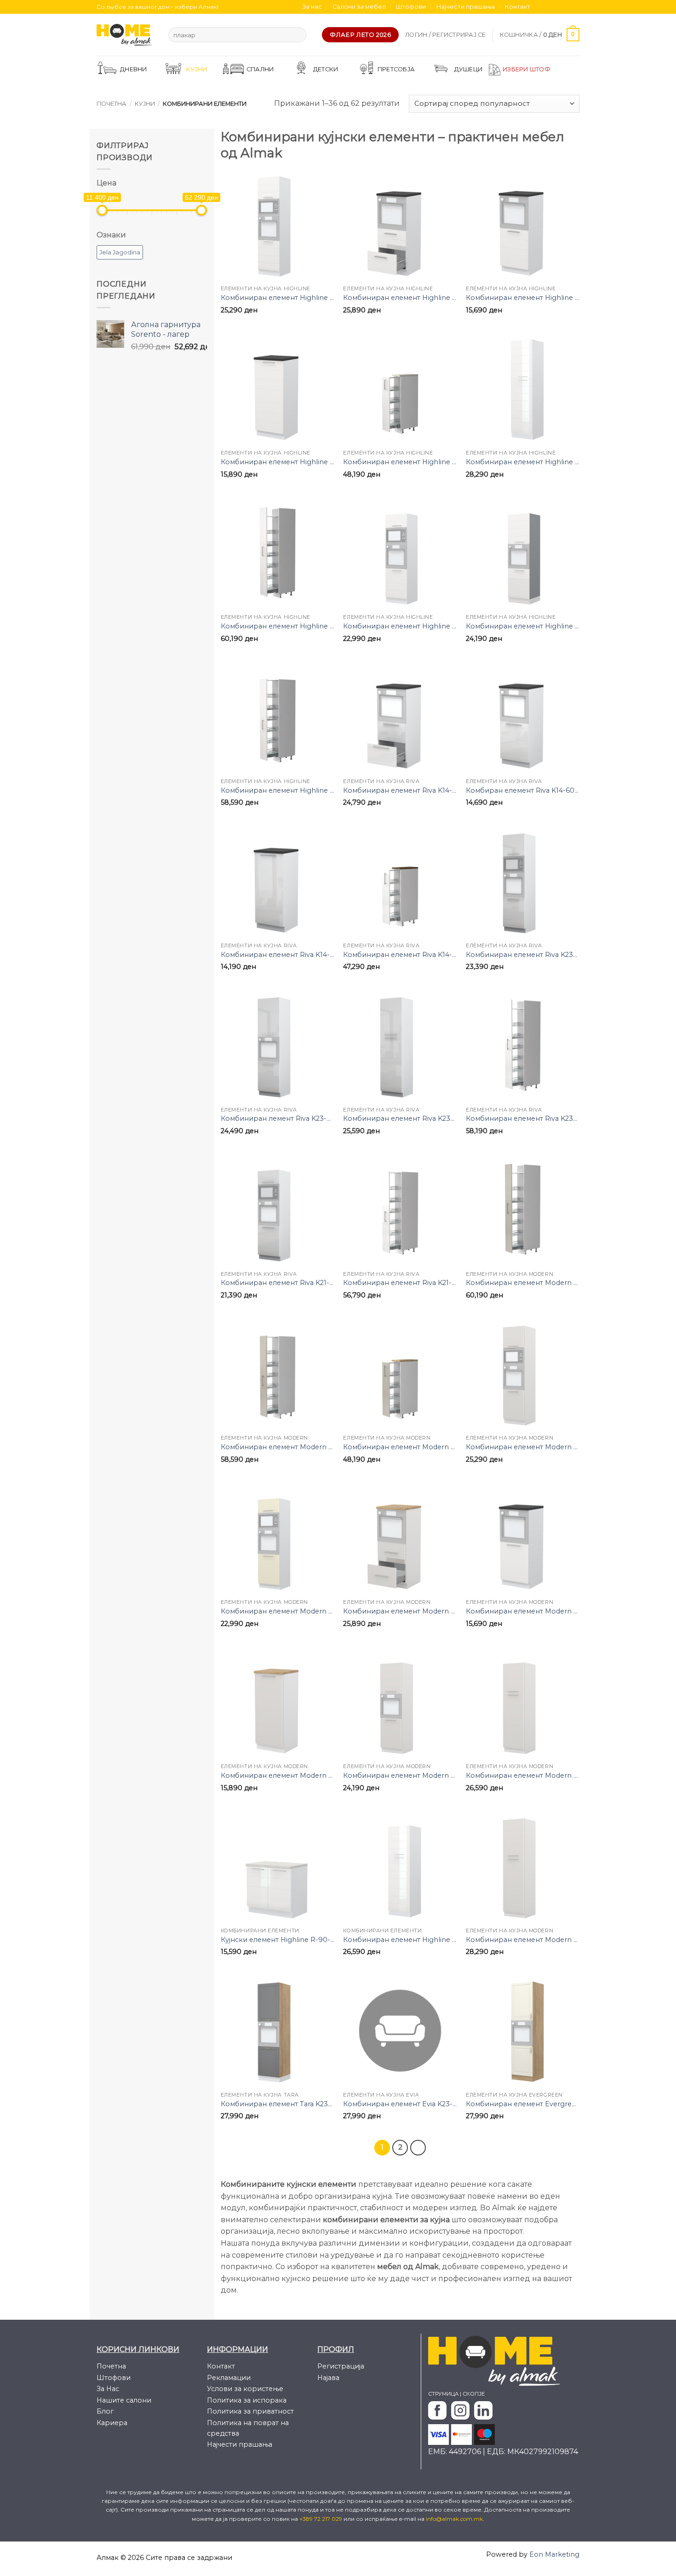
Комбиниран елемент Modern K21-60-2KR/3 (400, 1775)
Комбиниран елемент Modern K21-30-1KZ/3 (278, 1447)
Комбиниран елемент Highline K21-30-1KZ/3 (278, 790)
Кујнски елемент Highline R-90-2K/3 (278, 1940)
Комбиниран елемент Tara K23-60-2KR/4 (278, 2104)
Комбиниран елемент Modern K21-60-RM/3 (278, 1611)
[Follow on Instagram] (549, 7)
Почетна (112, 104)
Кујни (145, 104)
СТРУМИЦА (443, 2394)
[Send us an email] (566, 7)
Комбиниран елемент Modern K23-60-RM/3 (523, 1447)
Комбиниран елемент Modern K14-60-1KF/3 (278, 1775)
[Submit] (297, 35)
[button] (446, 35)
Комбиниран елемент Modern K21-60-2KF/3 (523, 1775)
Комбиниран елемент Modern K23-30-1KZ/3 (523, 1283)
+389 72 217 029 (321, 2519)
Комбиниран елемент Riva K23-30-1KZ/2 (523, 1118)
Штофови (411, 7)
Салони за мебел (359, 7)
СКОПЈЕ (474, 2394)
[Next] (418, 2148)
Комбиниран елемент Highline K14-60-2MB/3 (400, 298)
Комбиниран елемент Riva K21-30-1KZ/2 (400, 1283)
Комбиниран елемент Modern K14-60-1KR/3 (523, 1611)
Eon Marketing (554, 2554)
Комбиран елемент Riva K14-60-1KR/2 (523, 790)
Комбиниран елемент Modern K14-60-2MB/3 (400, 1611)
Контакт (518, 7)
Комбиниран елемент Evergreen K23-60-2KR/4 (523, 2104)
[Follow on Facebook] (540, 7)
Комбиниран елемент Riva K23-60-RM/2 (523, 955)
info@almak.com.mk (454, 2519)
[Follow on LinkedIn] (575, 7)
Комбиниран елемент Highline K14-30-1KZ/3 (400, 462)
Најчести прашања (466, 7)
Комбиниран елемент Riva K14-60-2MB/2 (400, 790)
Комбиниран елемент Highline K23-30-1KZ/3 (278, 626)
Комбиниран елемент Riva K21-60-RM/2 (278, 1283)
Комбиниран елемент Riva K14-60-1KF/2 (278, 955)
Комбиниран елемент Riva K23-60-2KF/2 (400, 1118)
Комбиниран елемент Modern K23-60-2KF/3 (523, 1940)
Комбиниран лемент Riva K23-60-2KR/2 (278, 1118)
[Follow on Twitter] (557, 7)
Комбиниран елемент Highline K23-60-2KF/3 (523, 462)
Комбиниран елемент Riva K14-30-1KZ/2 (400, 955)
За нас (312, 7)
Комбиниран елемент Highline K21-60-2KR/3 (523, 626)
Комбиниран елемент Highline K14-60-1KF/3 (278, 462)
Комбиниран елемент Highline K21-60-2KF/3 (400, 1940)
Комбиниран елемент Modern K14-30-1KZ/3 (400, 1447)
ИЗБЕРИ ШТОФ (527, 69)
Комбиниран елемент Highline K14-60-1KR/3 (523, 298)
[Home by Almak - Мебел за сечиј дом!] (126, 35)
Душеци (469, 69)
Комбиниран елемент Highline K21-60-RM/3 (400, 626)
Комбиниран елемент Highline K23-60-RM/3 (278, 298)
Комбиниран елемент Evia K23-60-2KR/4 (400, 2104)
